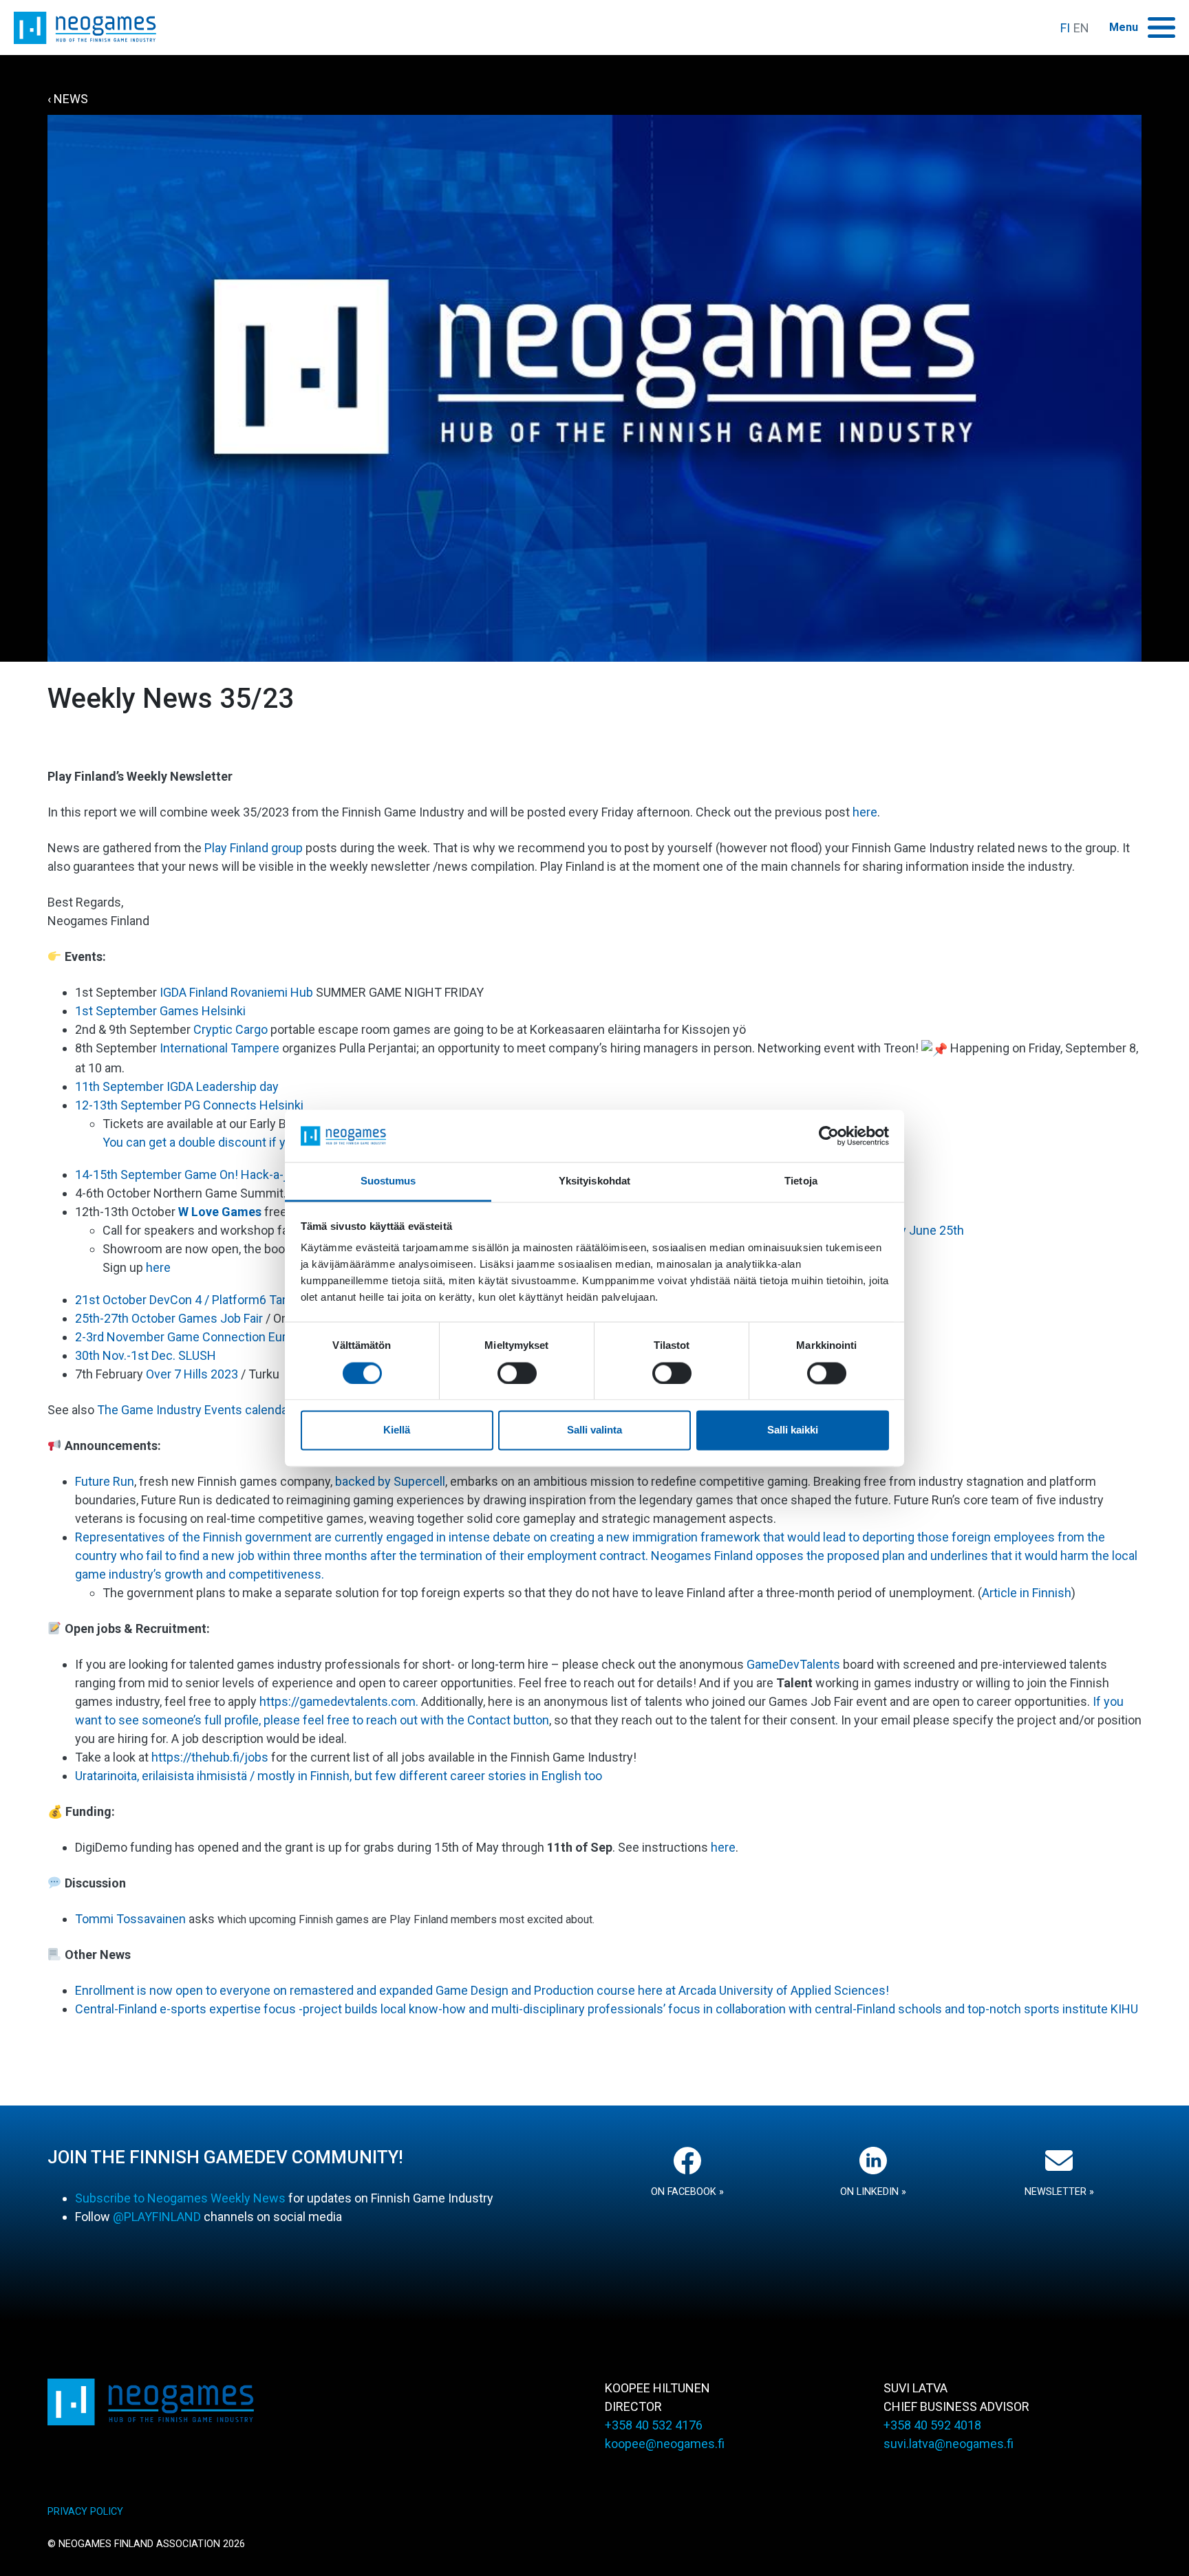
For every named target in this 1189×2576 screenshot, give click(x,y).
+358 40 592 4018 (932, 2425)
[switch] (517, 1373)
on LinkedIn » (873, 2192)
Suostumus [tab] (388, 1181)
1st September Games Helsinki (162, 1011)
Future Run (105, 1481)
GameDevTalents (793, 1664)
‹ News (68, 99)
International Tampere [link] (219, 1048)
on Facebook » (687, 2192)
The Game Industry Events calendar (193, 1410)
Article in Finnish (1027, 1593)
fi (1065, 28)
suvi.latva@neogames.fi (949, 2444)
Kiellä (397, 1430)
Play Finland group (254, 848)
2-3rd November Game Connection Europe (191, 1337)
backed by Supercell (390, 1481)
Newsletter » (1059, 2192)
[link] (231, 1029)
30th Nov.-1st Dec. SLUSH (146, 1355)
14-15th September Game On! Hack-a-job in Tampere (220, 1175)
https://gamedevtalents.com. (340, 1701)
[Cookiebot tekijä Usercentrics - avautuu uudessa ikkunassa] (829, 1136)
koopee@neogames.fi (665, 2444)
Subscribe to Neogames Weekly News (180, 2198)
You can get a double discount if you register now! (238, 1142)
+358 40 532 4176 (654, 2425)
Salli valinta (594, 1430)
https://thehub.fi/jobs (210, 1757)
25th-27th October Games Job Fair (169, 1318)
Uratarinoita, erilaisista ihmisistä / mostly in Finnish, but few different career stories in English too (339, 1776)
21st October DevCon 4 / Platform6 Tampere (196, 1300)
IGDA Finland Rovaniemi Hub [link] (238, 992)
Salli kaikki (793, 1430)
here (865, 812)
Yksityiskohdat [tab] (594, 1181)
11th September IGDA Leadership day (177, 1086)
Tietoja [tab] (801, 1181)
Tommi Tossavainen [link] (130, 1919)
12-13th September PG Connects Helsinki (189, 1105)
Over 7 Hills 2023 (192, 1374)
